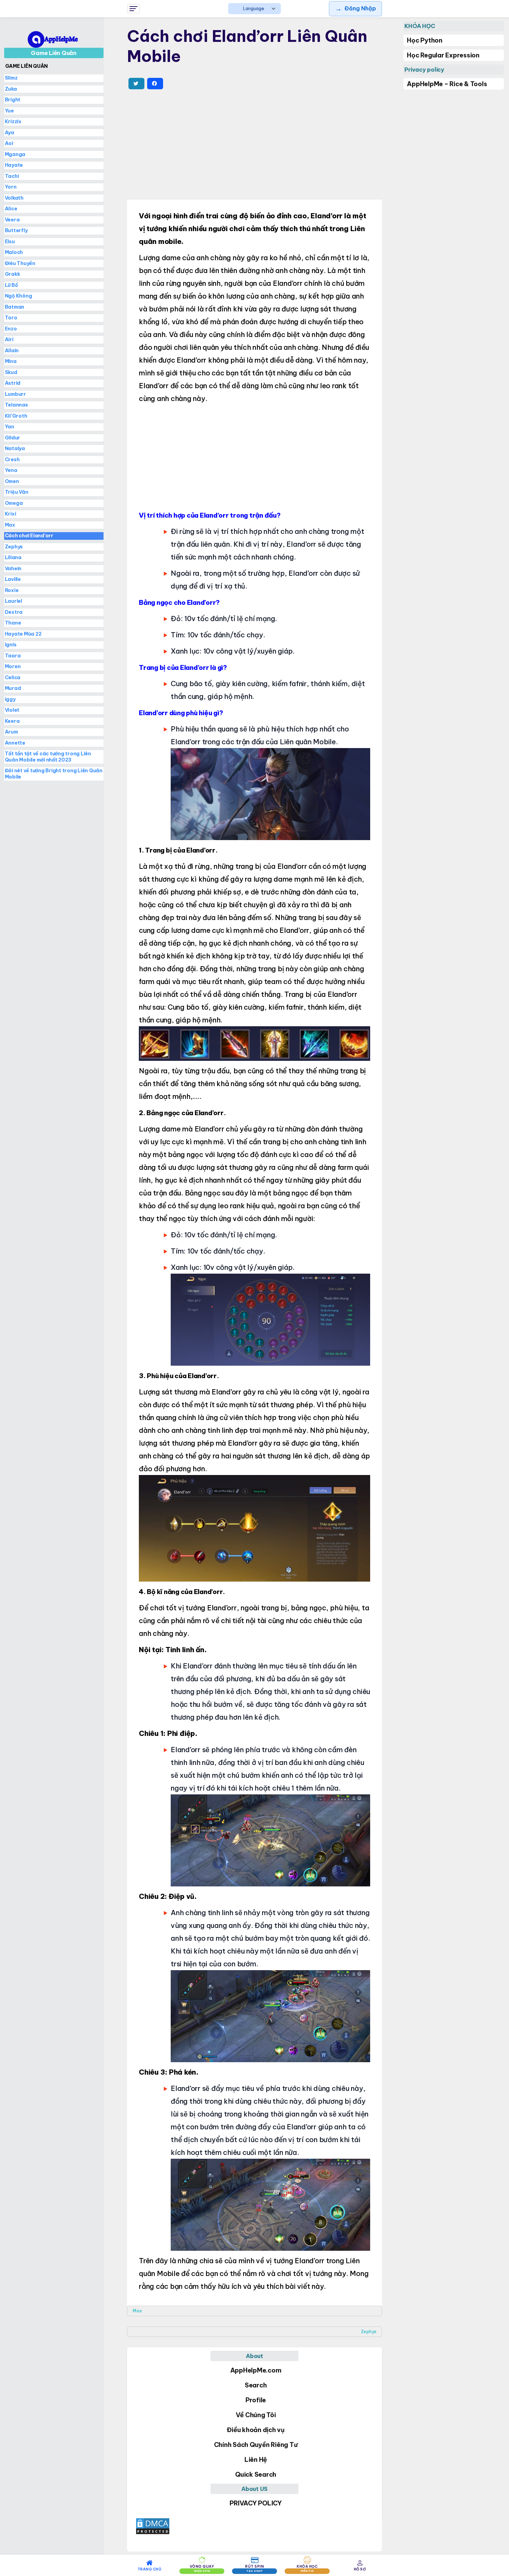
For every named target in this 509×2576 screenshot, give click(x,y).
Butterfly (16, 230)
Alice (11, 209)
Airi (9, 339)
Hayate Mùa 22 (23, 634)
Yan (10, 427)
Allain (12, 351)
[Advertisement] (254, 146)
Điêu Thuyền (20, 263)
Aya (10, 133)
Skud (11, 372)
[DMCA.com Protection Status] (254, 2526)
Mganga (15, 154)
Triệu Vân (17, 492)
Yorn (11, 187)
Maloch (14, 252)
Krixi (11, 514)
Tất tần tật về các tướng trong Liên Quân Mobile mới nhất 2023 (48, 757)
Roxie (12, 590)
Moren (13, 666)
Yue (9, 111)
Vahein (13, 568)
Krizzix (13, 121)
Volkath (14, 198)
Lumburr (15, 394)
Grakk (12, 274)
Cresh (12, 459)
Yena (11, 470)
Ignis (11, 645)
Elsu (10, 242)
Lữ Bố (11, 285)
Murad (13, 688)
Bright (13, 100)
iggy (10, 699)
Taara (13, 656)
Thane (13, 623)
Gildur (13, 438)
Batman (15, 307)
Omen (12, 481)
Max (137, 2311)
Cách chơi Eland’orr (29, 536)
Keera (12, 721)
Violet (12, 710)
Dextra (14, 612)
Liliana (13, 557)
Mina (11, 361)
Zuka (11, 89)
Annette (15, 743)
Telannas (16, 405)
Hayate (14, 165)
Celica (13, 677)
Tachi (12, 176)
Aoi (9, 143)
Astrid (13, 383)
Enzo (11, 329)
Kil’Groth (16, 416)
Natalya (15, 448)
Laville (13, 579)
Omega (14, 503)
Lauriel (14, 601)
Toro (11, 318)
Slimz (11, 78)
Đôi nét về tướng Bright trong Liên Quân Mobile (54, 774)
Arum (11, 732)
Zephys (369, 2332)
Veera (12, 220)
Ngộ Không (19, 296)
